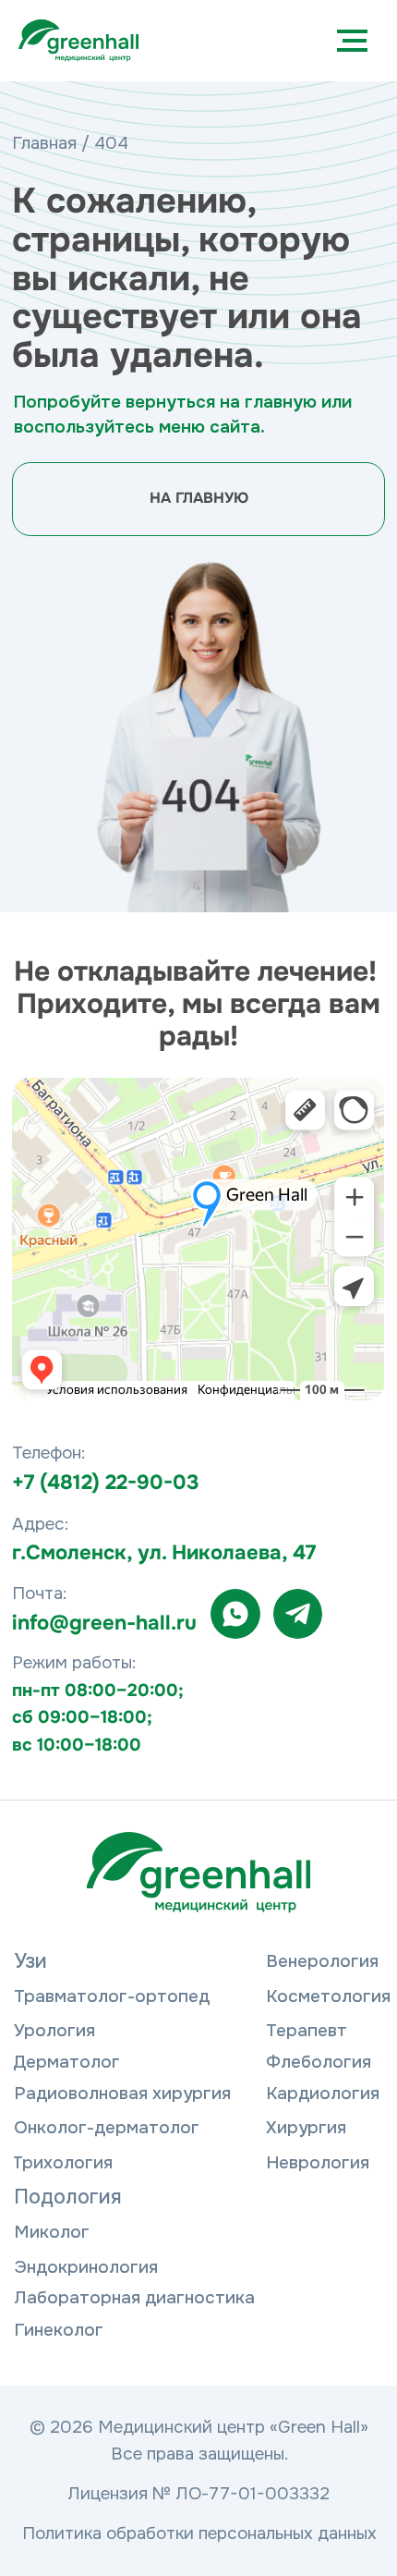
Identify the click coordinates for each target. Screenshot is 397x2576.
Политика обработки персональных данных (199, 2533)
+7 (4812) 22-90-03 (105, 1483)
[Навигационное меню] (352, 41)
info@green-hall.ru (104, 1623)
